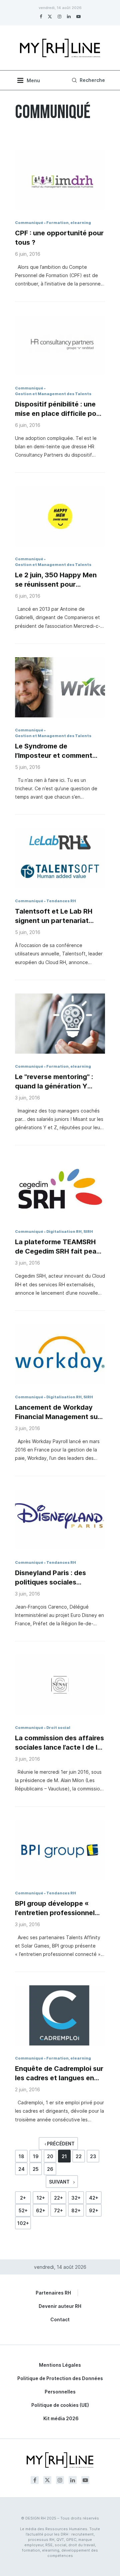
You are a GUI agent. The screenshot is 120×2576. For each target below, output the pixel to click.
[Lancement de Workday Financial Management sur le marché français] (60, 1354)
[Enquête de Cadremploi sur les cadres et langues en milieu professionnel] (60, 2015)
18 (21, 2156)
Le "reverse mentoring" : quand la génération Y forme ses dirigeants (54, 1082)
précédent (60, 2144)
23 (93, 2156)
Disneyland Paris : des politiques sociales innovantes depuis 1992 (54, 1578)
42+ (94, 2198)
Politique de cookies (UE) (60, 2405)
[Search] (87, 80)
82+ (76, 2210)
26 (50, 2169)
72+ (58, 2210)
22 (79, 2156)
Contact (60, 2319)
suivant (60, 2182)
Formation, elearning (69, 223)
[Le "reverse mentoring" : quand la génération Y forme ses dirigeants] (60, 1024)
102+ (23, 2223)
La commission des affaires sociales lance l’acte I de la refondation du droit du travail (59, 1743)
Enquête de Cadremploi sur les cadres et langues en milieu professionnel (59, 2074)
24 (21, 2169)
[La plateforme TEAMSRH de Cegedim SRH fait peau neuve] (60, 1189)
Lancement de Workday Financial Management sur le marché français (58, 1412)
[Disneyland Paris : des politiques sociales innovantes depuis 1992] (60, 1520)
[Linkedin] (69, 16)
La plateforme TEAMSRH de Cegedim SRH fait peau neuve (58, 1247)
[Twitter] (50, 16)
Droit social (58, 1728)
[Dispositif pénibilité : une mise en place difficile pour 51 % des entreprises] (60, 345)
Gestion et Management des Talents (53, 394)
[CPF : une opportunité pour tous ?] (60, 180)
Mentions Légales (60, 2365)
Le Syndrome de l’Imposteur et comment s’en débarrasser (54, 751)
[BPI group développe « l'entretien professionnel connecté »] (60, 1850)
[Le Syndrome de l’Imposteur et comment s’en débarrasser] (60, 687)
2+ (23, 2198)
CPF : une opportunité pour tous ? (59, 238)
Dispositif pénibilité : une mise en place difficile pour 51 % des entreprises (59, 409)
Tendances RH (61, 901)
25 (36, 2169)
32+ (76, 2198)
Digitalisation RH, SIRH (70, 1232)
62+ (41, 2210)
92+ (94, 2210)
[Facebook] (41, 16)
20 (50, 2156)
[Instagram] (59, 16)
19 (36, 2156)
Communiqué (29, 223)
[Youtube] (78, 16)
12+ (41, 2198)
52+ (23, 2210)
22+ (58, 2198)
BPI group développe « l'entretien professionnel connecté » (55, 1908)
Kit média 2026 (61, 2418)
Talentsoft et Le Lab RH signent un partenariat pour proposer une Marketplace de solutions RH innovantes (57, 916)
